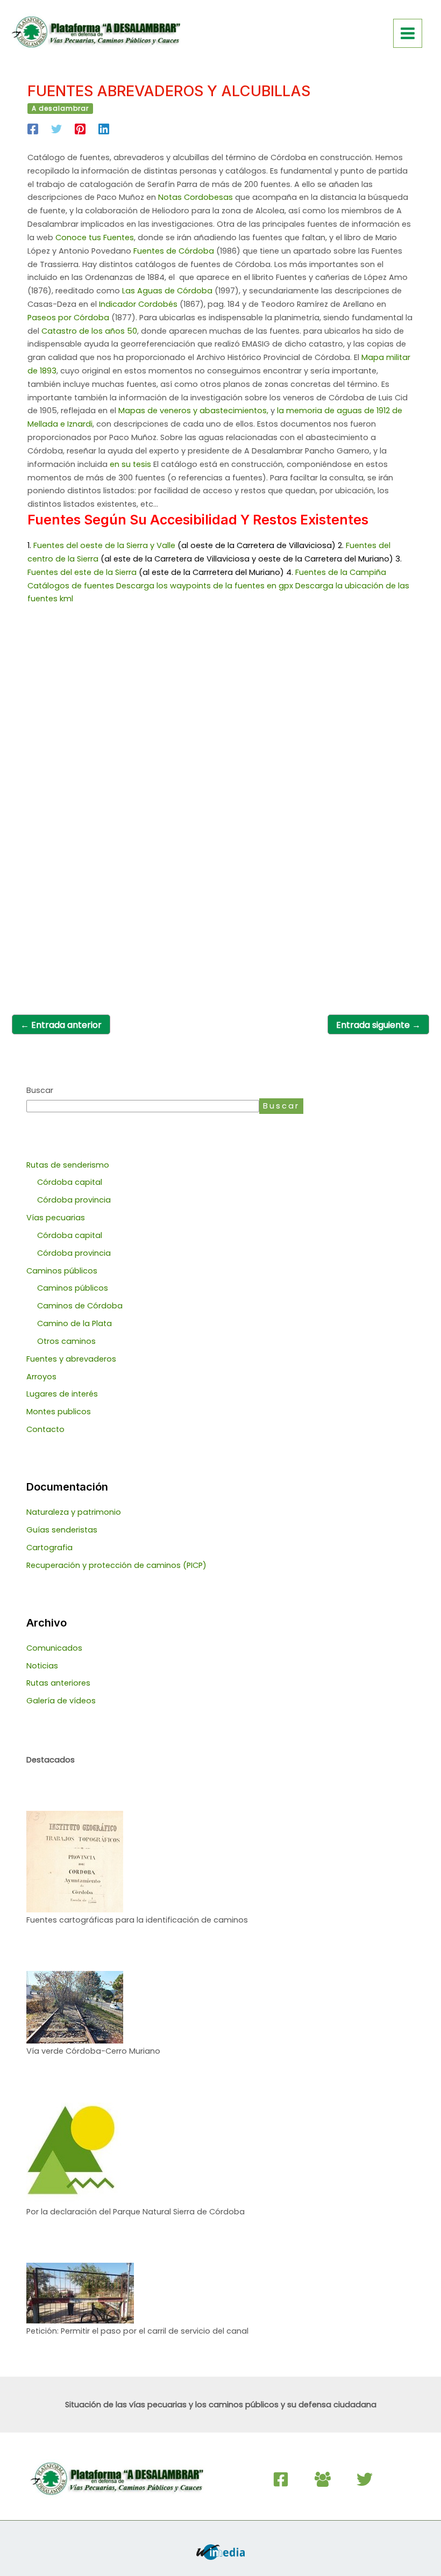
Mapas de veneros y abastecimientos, (193, 411)
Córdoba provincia (74, 1200)
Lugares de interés (62, 1394)
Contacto (45, 1429)
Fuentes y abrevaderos (71, 1359)
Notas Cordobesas (195, 197)
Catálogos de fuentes (71, 586)
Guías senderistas (62, 1530)
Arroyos (41, 1377)
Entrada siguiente (378, 1025)
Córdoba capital (70, 1182)
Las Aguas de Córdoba (167, 291)
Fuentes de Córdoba (174, 251)
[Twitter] (56, 129)
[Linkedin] (104, 129)
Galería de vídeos (61, 1701)
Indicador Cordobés (138, 304)
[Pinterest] (80, 129)
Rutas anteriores (58, 1683)
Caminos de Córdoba (80, 1306)
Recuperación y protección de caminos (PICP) (116, 1565)
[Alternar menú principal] (408, 33)
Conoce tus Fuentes (95, 238)
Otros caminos (66, 1341)
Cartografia (49, 1548)
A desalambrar (60, 108)
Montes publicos (59, 1412)
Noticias (42, 1666)
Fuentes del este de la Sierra (82, 572)
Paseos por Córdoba (68, 318)
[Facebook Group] (323, 2479)
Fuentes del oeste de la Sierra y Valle (104, 545)
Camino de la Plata (74, 1323)
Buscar (40, 1090)
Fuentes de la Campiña (341, 572)
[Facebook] (33, 129)
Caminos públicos (73, 1288)
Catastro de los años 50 (89, 331)
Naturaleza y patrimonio (74, 1512)
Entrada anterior (61, 1025)
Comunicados (54, 1648)
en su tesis (130, 464)
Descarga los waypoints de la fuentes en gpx (205, 586)
